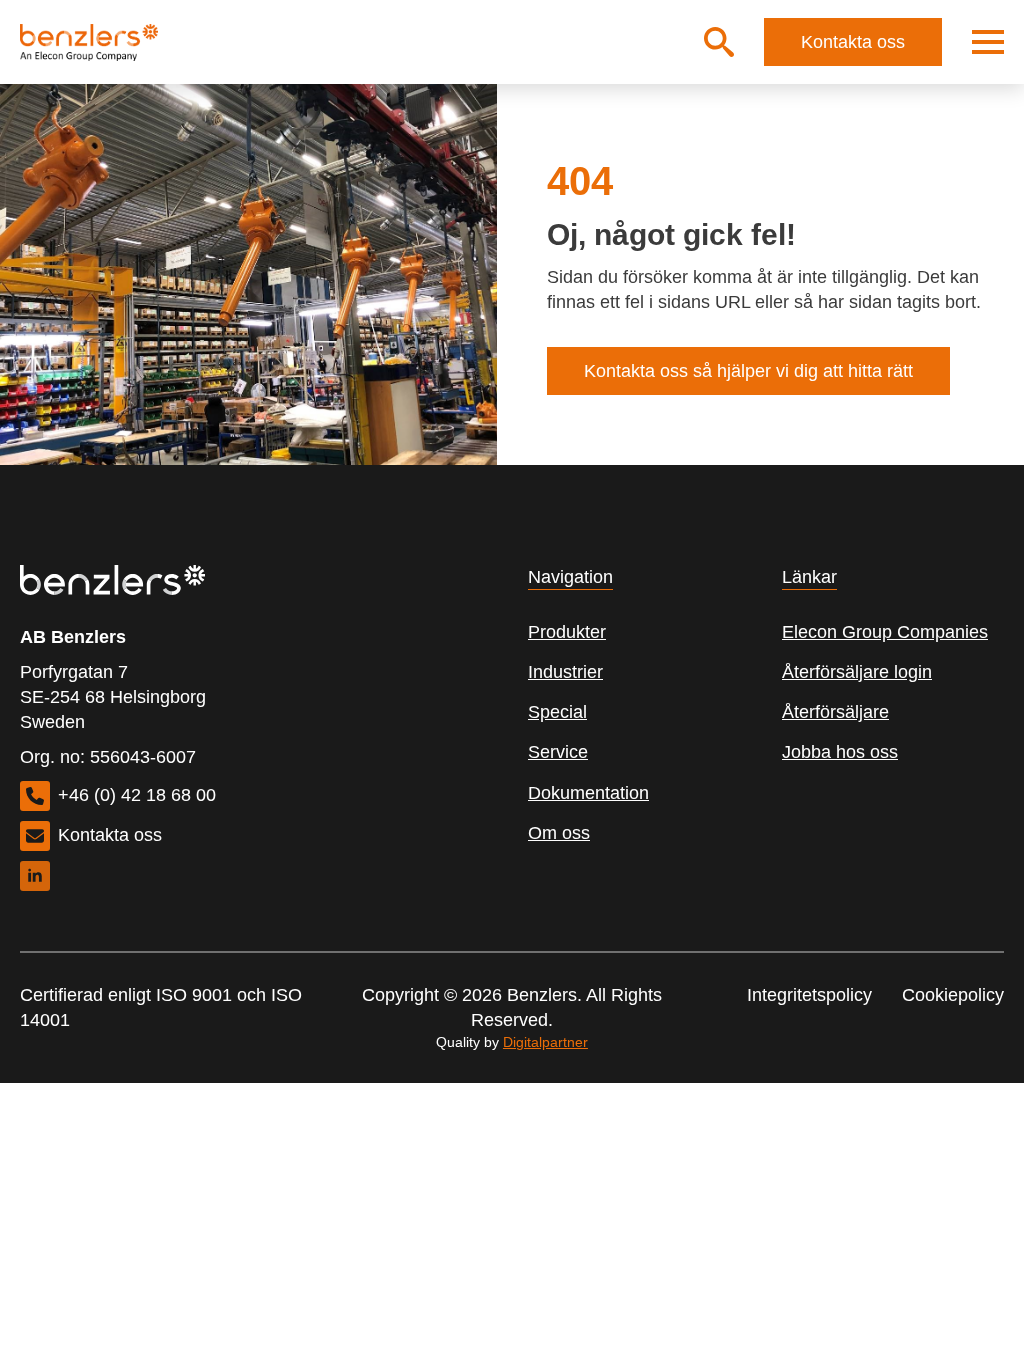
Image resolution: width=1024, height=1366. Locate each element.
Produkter (567, 632)
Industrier (565, 672)
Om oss (559, 833)
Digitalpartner (545, 1042)
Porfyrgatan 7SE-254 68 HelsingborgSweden (113, 697)
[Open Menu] (988, 42)
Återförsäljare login (857, 672)
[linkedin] (35, 876)
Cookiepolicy (953, 995)
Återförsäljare (835, 712)
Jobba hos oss (840, 752)
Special (557, 712)
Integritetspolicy (809, 995)
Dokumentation (588, 793)
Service (558, 752)
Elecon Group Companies (885, 632)
